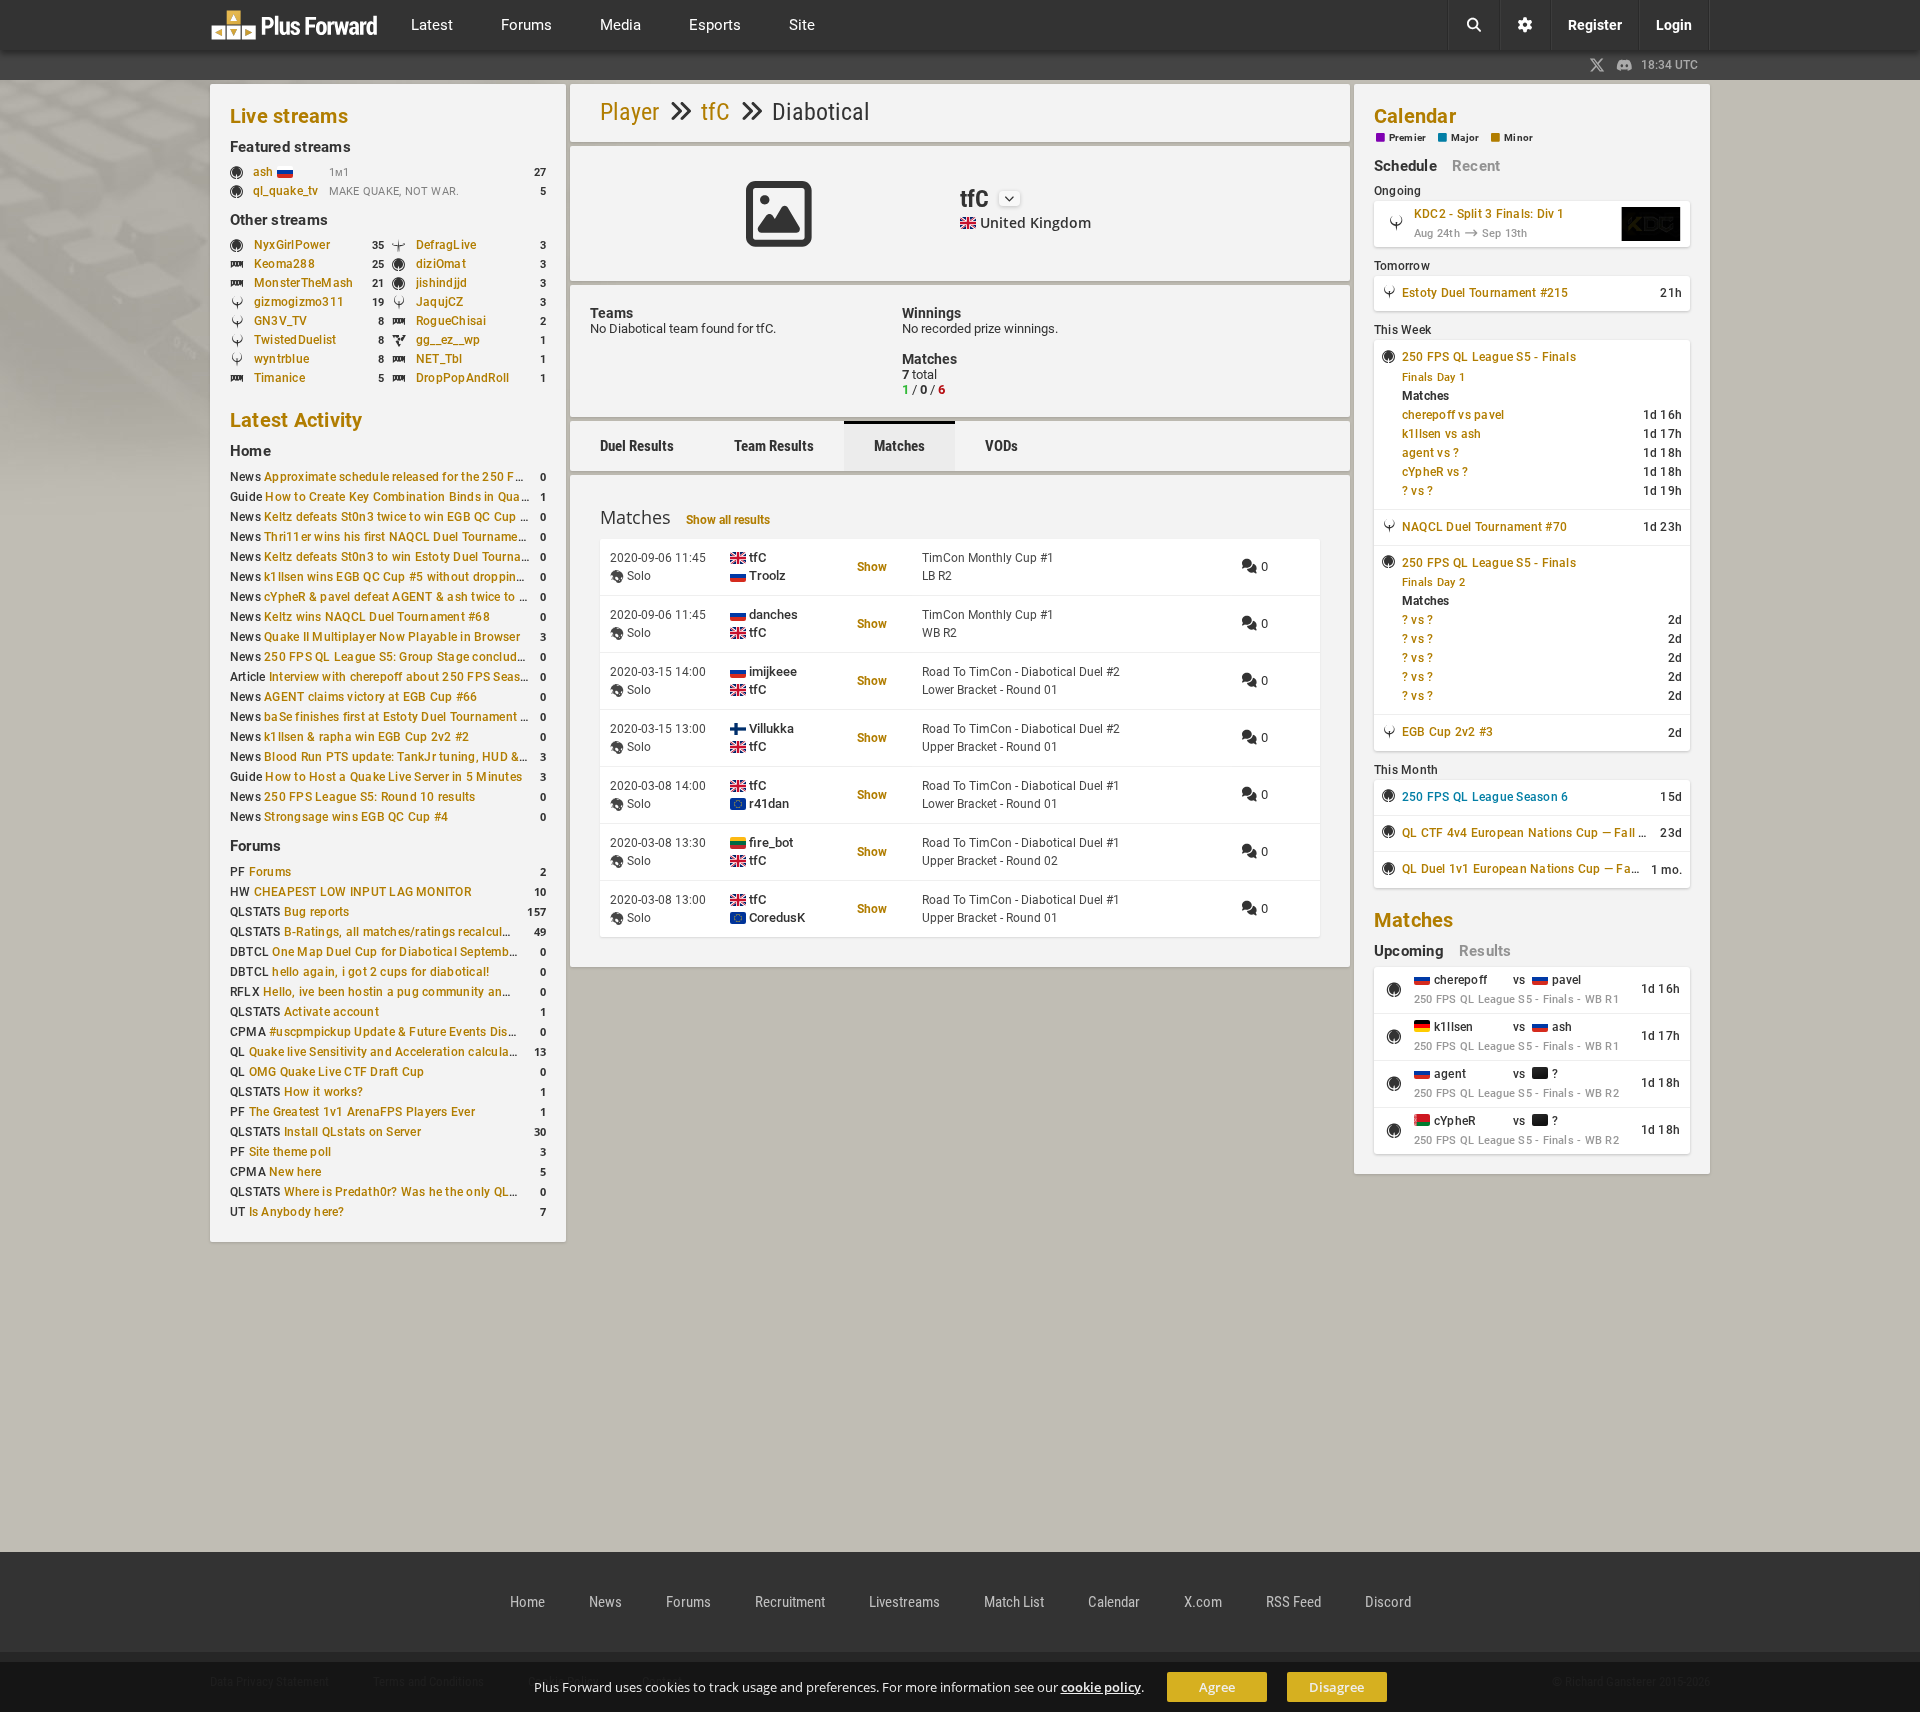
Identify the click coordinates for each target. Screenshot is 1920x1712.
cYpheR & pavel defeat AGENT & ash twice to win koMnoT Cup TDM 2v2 (466, 597)
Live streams (289, 116)
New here (295, 1172)
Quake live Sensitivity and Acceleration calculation (390, 1052)
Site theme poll (290, 1152)
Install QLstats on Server (352, 1132)
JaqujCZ (440, 302)
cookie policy (1101, 1687)
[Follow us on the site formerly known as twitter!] (1597, 65)
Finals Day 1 (1433, 377)
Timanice (279, 378)
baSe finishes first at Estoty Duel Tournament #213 (406, 717)
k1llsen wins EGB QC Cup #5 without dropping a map (413, 577)
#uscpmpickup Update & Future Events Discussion (410, 1032)
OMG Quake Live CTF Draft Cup (337, 1072)
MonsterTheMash (303, 283)
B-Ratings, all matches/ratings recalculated (405, 932)
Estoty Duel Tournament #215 (1485, 293)
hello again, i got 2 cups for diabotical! (380, 972)
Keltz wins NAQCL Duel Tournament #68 (377, 617)
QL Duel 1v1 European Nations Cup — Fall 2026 (1536, 869)
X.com (1203, 1602)
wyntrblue (281, 359)
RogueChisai (451, 321)
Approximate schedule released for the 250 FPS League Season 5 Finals (465, 477)
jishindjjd (441, 283)
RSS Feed (1293, 1602)
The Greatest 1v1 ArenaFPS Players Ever (362, 1112)
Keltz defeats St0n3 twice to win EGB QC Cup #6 (399, 517)
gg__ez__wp (448, 340)
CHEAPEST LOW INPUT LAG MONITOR (362, 892)
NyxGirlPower (292, 245)
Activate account (331, 1012)
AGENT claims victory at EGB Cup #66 (370, 697)
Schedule (1405, 166)
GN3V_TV (281, 321)
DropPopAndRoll (462, 378)
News (605, 1602)
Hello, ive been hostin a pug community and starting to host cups (446, 992)
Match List (1014, 1602)
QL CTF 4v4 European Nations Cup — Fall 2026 (1534, 833)
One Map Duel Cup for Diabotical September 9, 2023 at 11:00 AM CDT (468, 952)
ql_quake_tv (286, 191)
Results (1485, 951)
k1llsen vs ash (1441, 434)
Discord (1388, 1602)
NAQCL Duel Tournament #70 (1484, 527)
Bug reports (317, 912)
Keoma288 (284, 264)
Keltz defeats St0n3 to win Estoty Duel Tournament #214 (422, 557)
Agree (1217, 1687)
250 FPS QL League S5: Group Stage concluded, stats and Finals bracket (468, 657)
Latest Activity (296, 420)
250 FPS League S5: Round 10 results (369, 797)
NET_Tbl (439, 359)
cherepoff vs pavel (1453, 415)
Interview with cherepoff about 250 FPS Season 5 (407, 677)
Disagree (1336, 1687)
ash (265, 172)
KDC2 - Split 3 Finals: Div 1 (1489, 214)
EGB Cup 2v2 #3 (1447, 732)
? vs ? (1417, 491)
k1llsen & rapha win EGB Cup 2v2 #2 (366, 737)
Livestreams (904, 1602)
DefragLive (446, 245)
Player (629, 112)
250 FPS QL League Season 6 (1485, 797)
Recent (1476, 166)
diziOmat (441, 264)
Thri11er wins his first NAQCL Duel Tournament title (408, 537)
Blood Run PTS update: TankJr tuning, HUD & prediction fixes (436, 757)
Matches (899, 446)
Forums (255, 846)
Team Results (774, 446)
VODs (1001, 446)
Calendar (1415, 116)
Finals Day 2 (1433, 582)
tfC (715, 112)
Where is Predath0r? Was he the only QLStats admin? (433, 1192)
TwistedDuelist (295, 340)
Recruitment (790, 1602)
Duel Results (637, 446)
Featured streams (290, 147)
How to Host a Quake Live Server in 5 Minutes (393, 777)
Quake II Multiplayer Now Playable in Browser (392, 637)
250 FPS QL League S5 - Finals (1489, 357)
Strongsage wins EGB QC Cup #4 (356, 817)
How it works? (323, 1092)
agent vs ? (1430, 453)
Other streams (279, 220)
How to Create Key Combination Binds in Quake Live (412, 497)
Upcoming (1409, 951)
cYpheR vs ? (1435, 472)
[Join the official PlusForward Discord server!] (1625, 65)
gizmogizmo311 (299, 302)
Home (250, 451)
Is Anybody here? (297, 1212)
